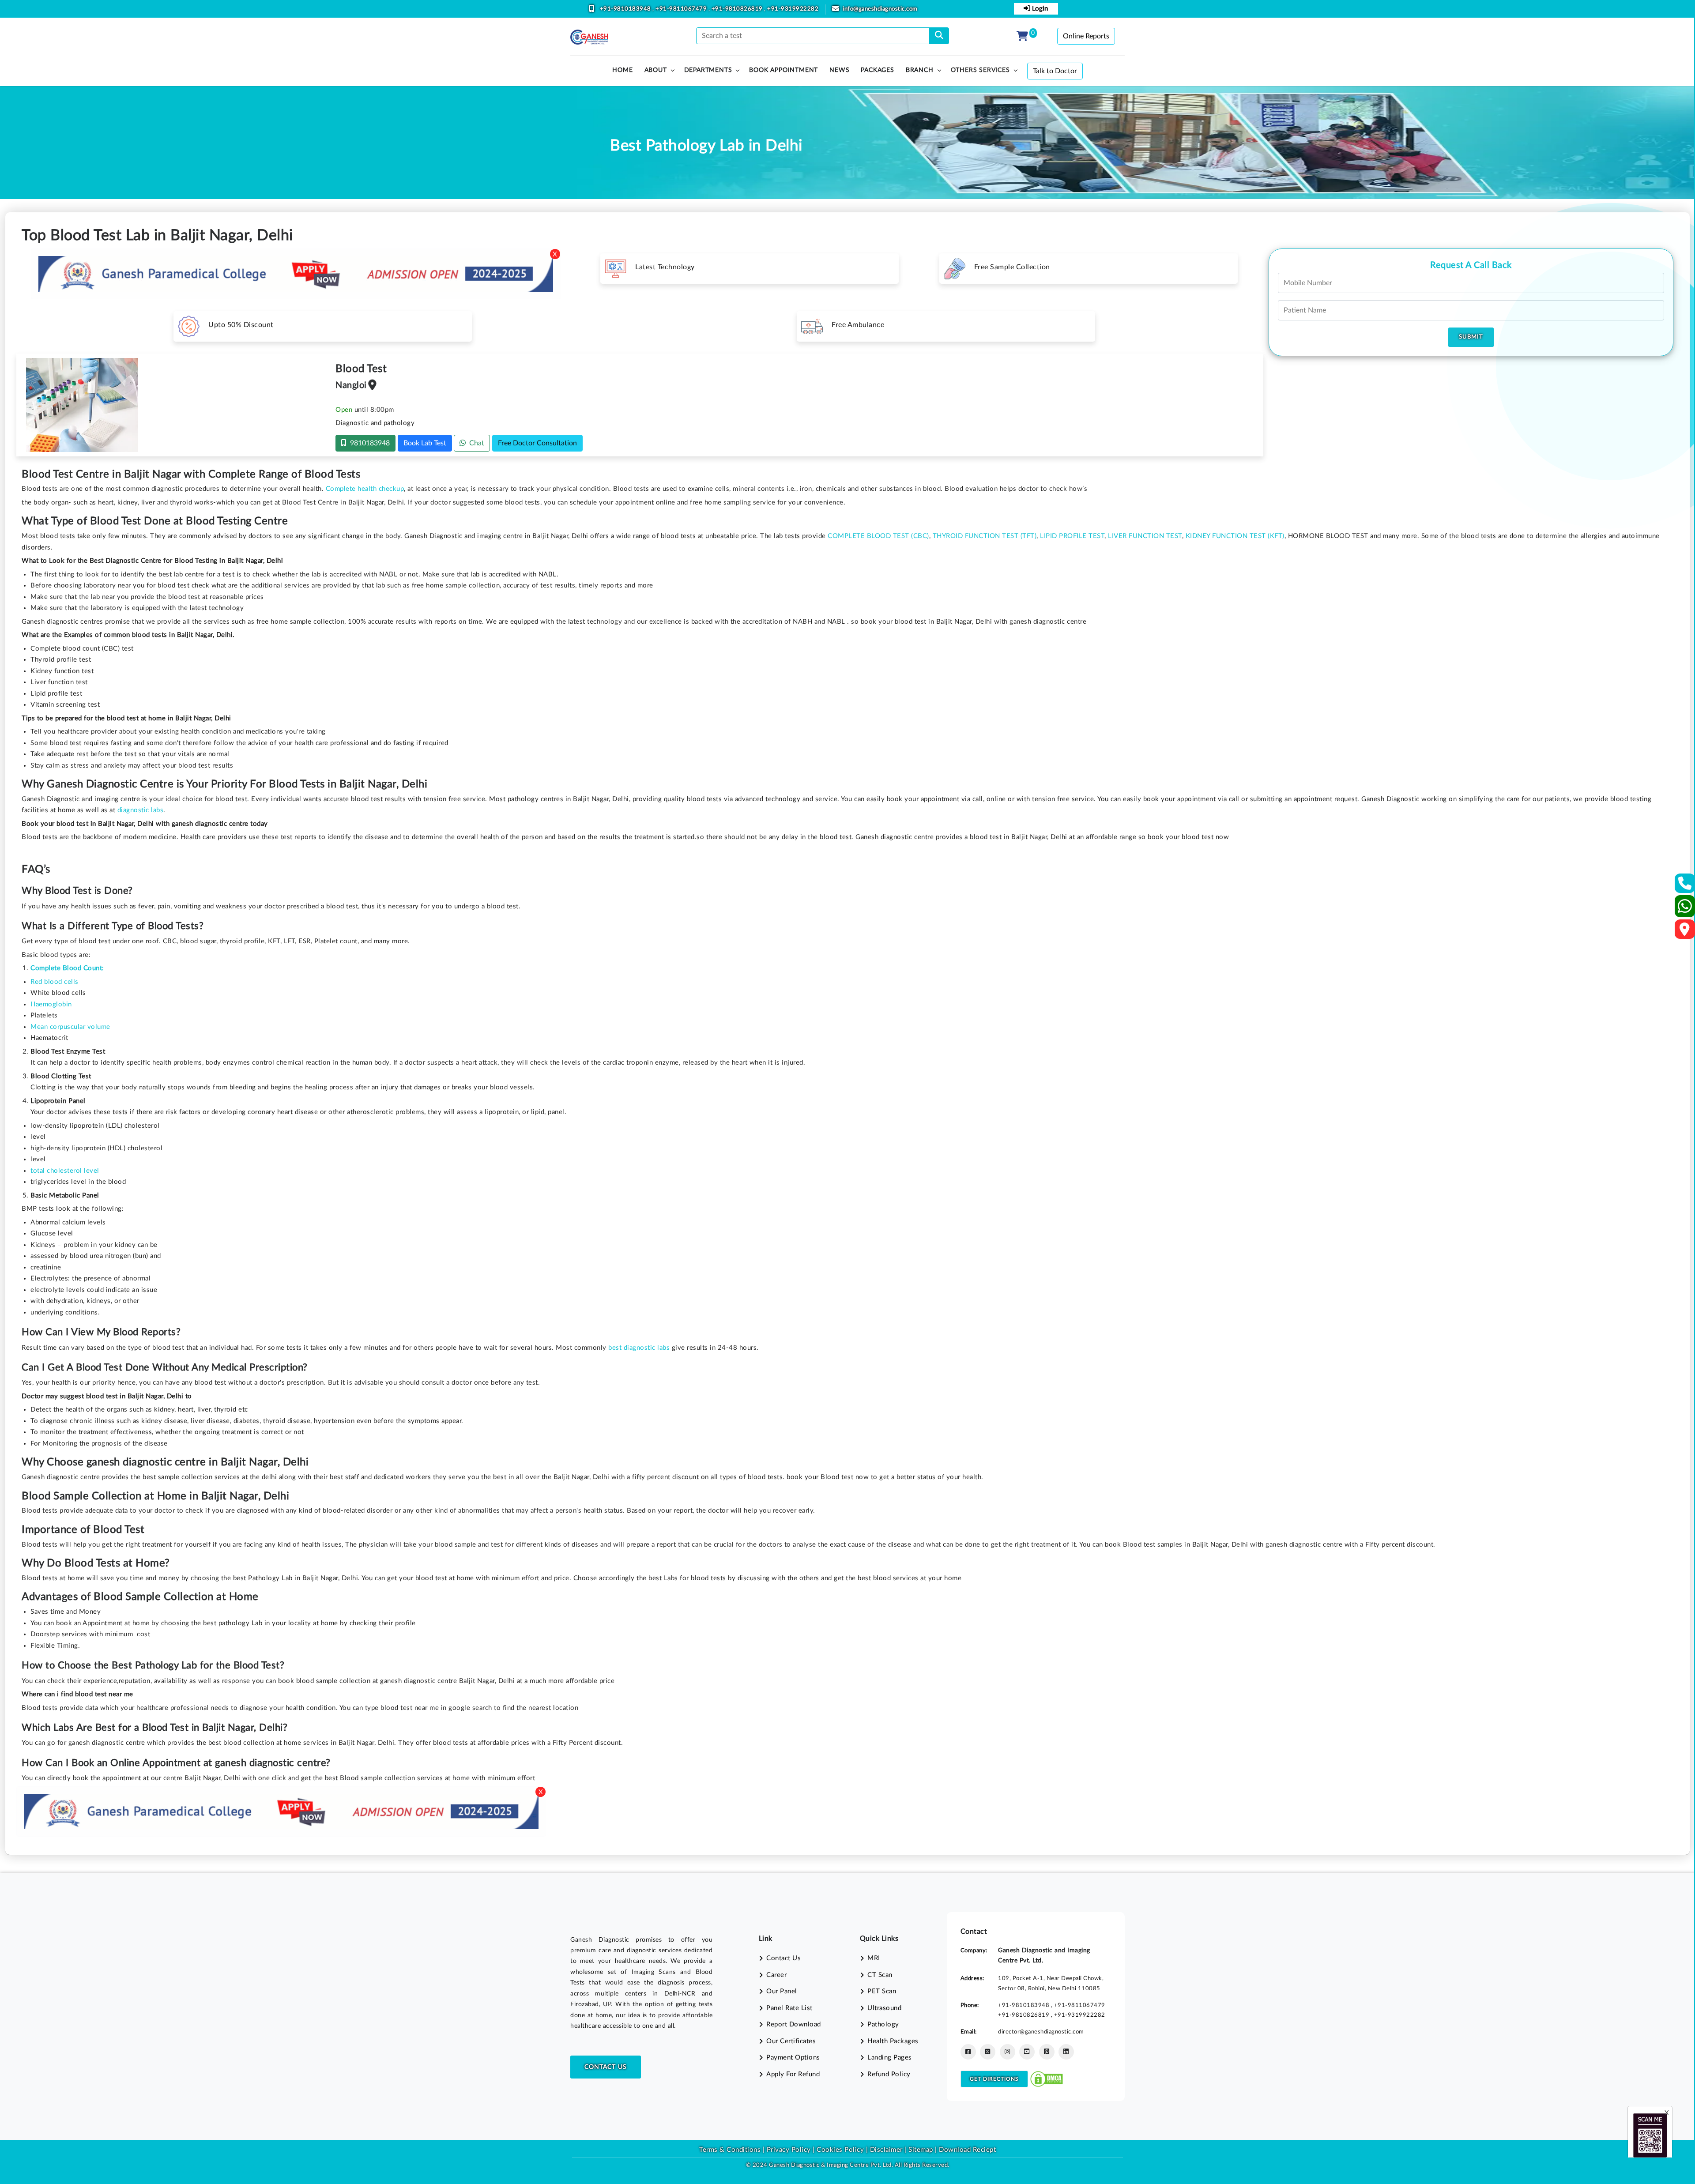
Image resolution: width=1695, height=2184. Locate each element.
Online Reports (1086, 36)
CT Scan (880, 1975)
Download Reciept (967, 2150)
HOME (622, 70)
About (656, 70)
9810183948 (368, 443)
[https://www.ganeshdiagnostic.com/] (589, 37)
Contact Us (606, 2067)
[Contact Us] (1685, 886)
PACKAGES (877, 70)
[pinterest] (1047, 2052)
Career (776, 1975)
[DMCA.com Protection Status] (1047, 2079)
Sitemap (921, 2150)
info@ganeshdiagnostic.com (880, 9)
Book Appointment (783, 70)
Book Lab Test (425, 443)
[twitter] (988, 2052)
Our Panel (782, 1991)
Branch (920, 70)
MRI (874, 1958)
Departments (708, 70)
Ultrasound (884, 2008)
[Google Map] (1685, 932)
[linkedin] (1066, 2052)
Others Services (980, 70)
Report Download (794, 2024)
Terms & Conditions (730, 2150)
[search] (939, 36)
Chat (475, 443)
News (839, 70)
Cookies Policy (840, 2150)
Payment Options (793, 2058)
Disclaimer (886, 2150)
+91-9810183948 (626, 9)
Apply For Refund (793, 2074)
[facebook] (968, 2052)
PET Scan (882, 1991)
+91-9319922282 (793, 9)
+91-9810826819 (738, 9)
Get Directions (994, 2079)
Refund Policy (889, 2074)
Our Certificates (791, 2041)
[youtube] (1027, 2052)
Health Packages (893, 2041)
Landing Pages (890, 2058)
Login (1039, 9)
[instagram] (1008, 2052)
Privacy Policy (788, 2150)
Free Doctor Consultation (537, 443)
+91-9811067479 (682, 9)
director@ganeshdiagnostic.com (1041, 2032)
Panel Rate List (789, 2008)
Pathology (883, 2024)
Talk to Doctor (1055, 71)
